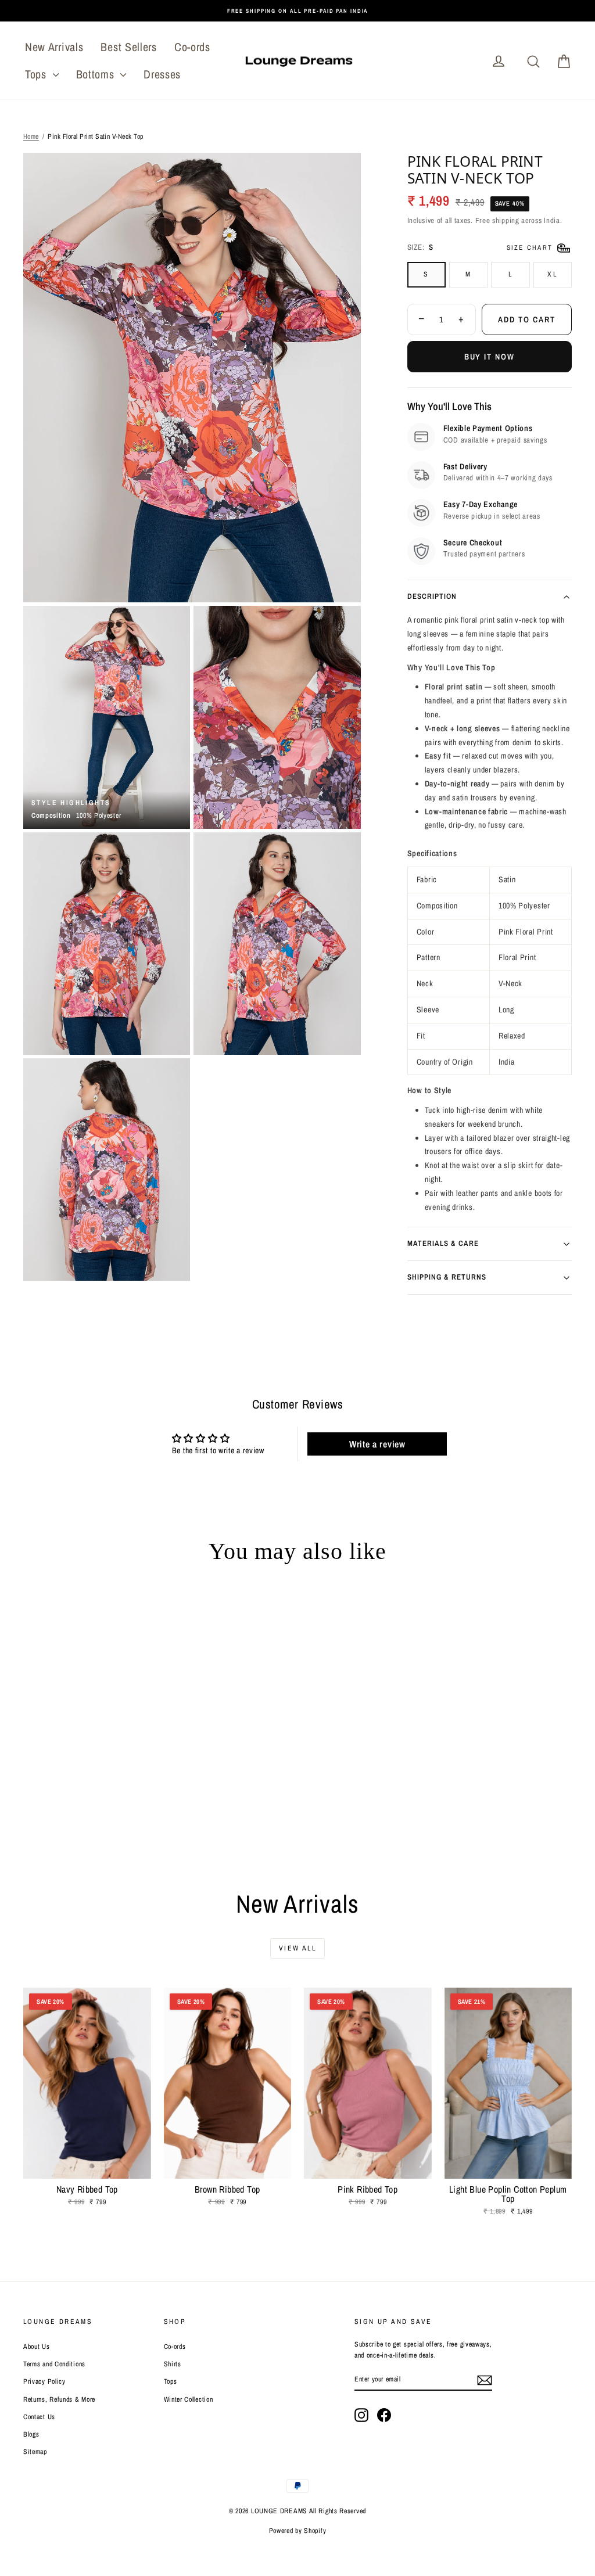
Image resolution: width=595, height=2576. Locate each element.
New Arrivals (54, 47)
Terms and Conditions (54, 2364)
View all (297, 1948)
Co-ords (192, 47)
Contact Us (39, 2417)
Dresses (162, 74)
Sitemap (35, 2452)
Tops (37, 74)
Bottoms (97, 74)
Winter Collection (189, 2399)
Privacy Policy (44, 2381)
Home (31, 136)
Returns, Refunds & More (59, 2399)
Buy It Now (490, 357)
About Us (37, 2347)
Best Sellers (128, 47)
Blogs (31, 2434)
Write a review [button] (377, 1444)
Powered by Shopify (298, 2531)
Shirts (173, 2364)
